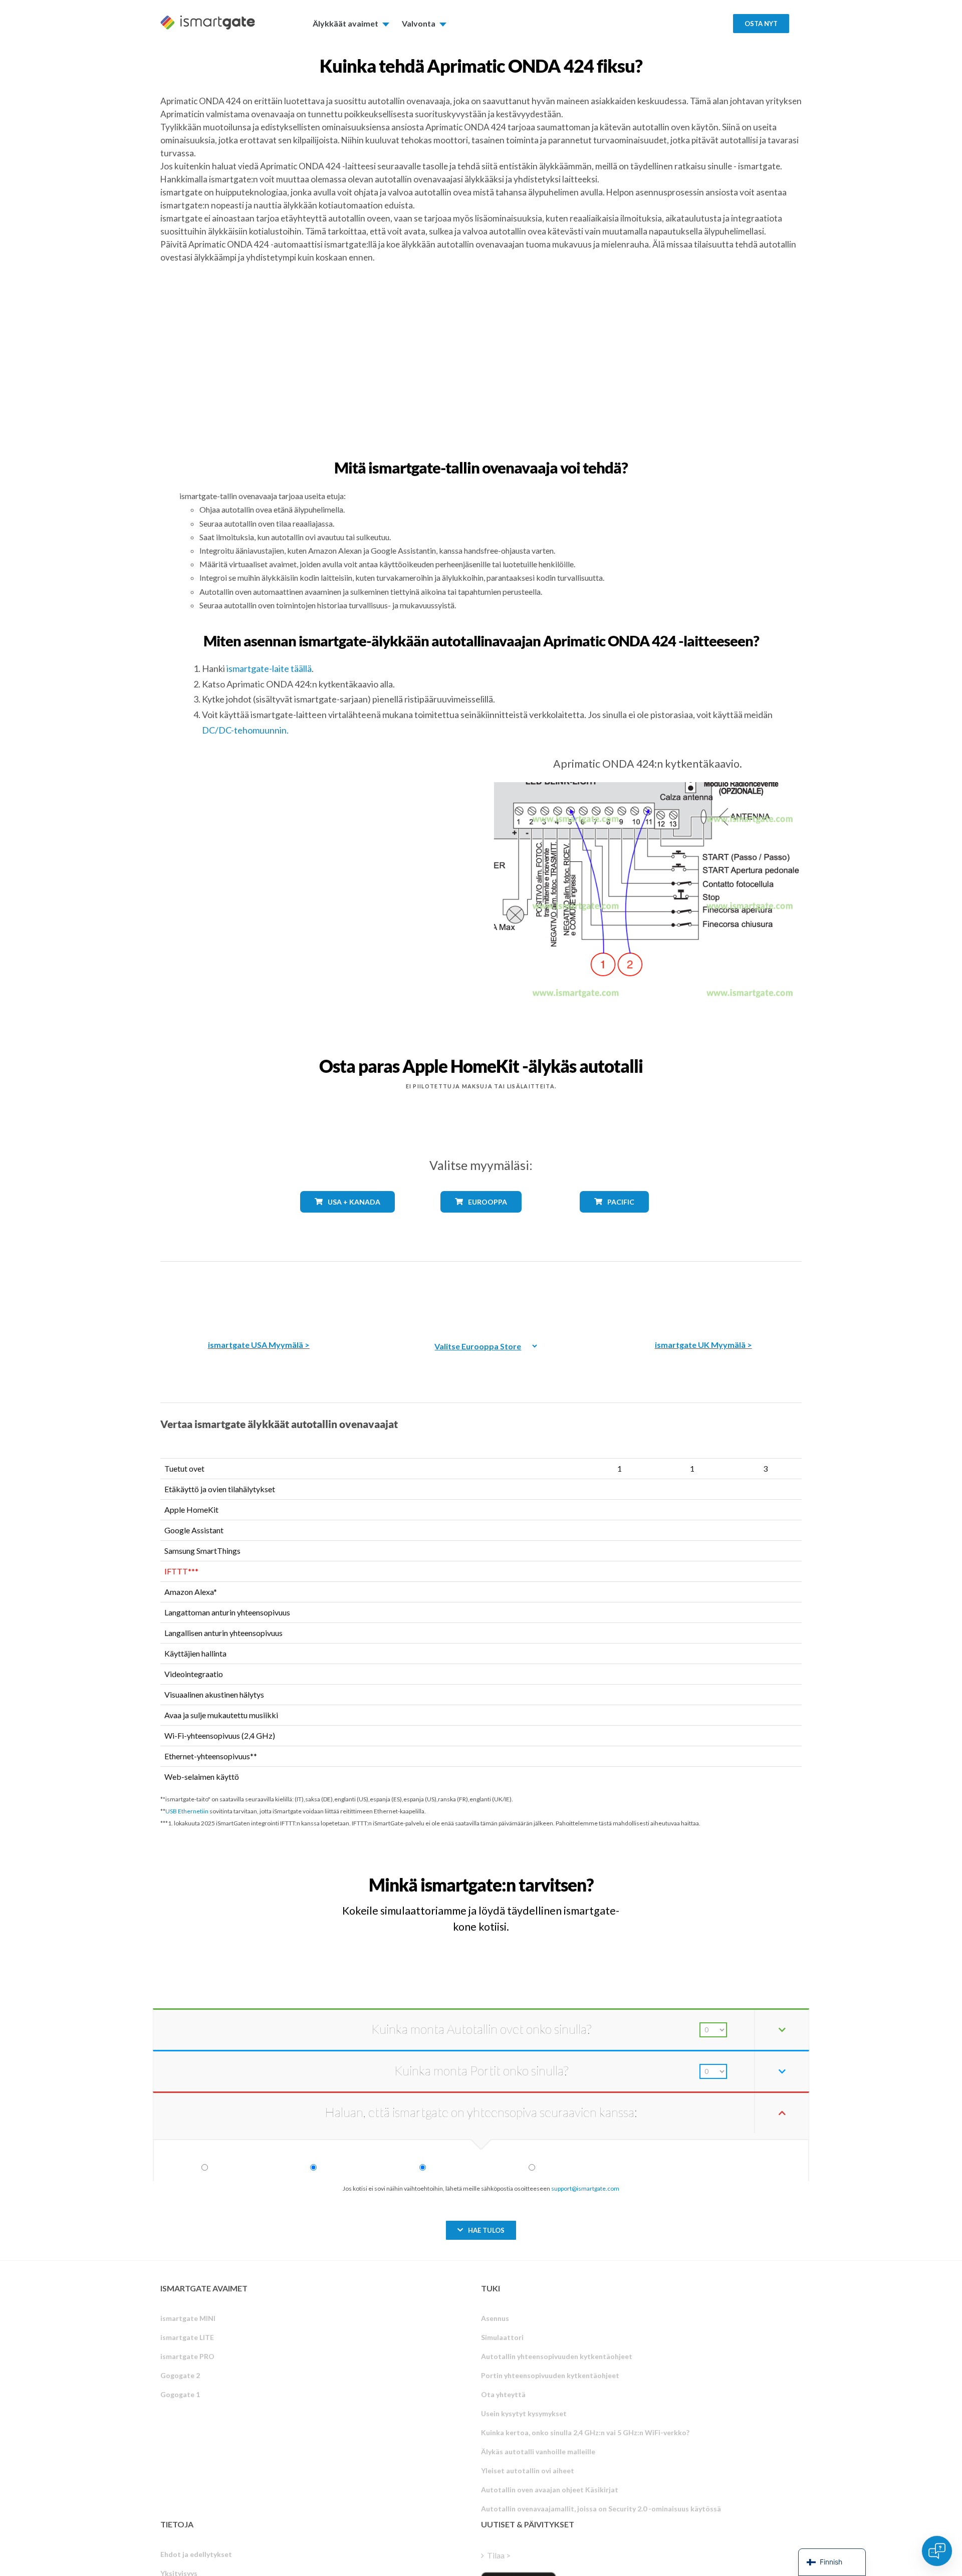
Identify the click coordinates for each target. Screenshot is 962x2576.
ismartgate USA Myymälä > (259, 1345)
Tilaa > (499, 2555)
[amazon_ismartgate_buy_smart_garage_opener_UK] (703, 1294)
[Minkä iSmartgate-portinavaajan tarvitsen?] (728, 1876)
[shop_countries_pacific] (615, 1220)
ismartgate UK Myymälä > (703, 1345)
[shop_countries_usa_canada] (348, 1220)
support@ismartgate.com (585, 2188)
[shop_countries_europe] (481, 1220)
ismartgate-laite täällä (269, 668)
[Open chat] (937, 2551)
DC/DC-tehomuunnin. (245, 730)
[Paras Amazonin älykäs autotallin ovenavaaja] (259, 1294)
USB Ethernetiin (187, 1811)
